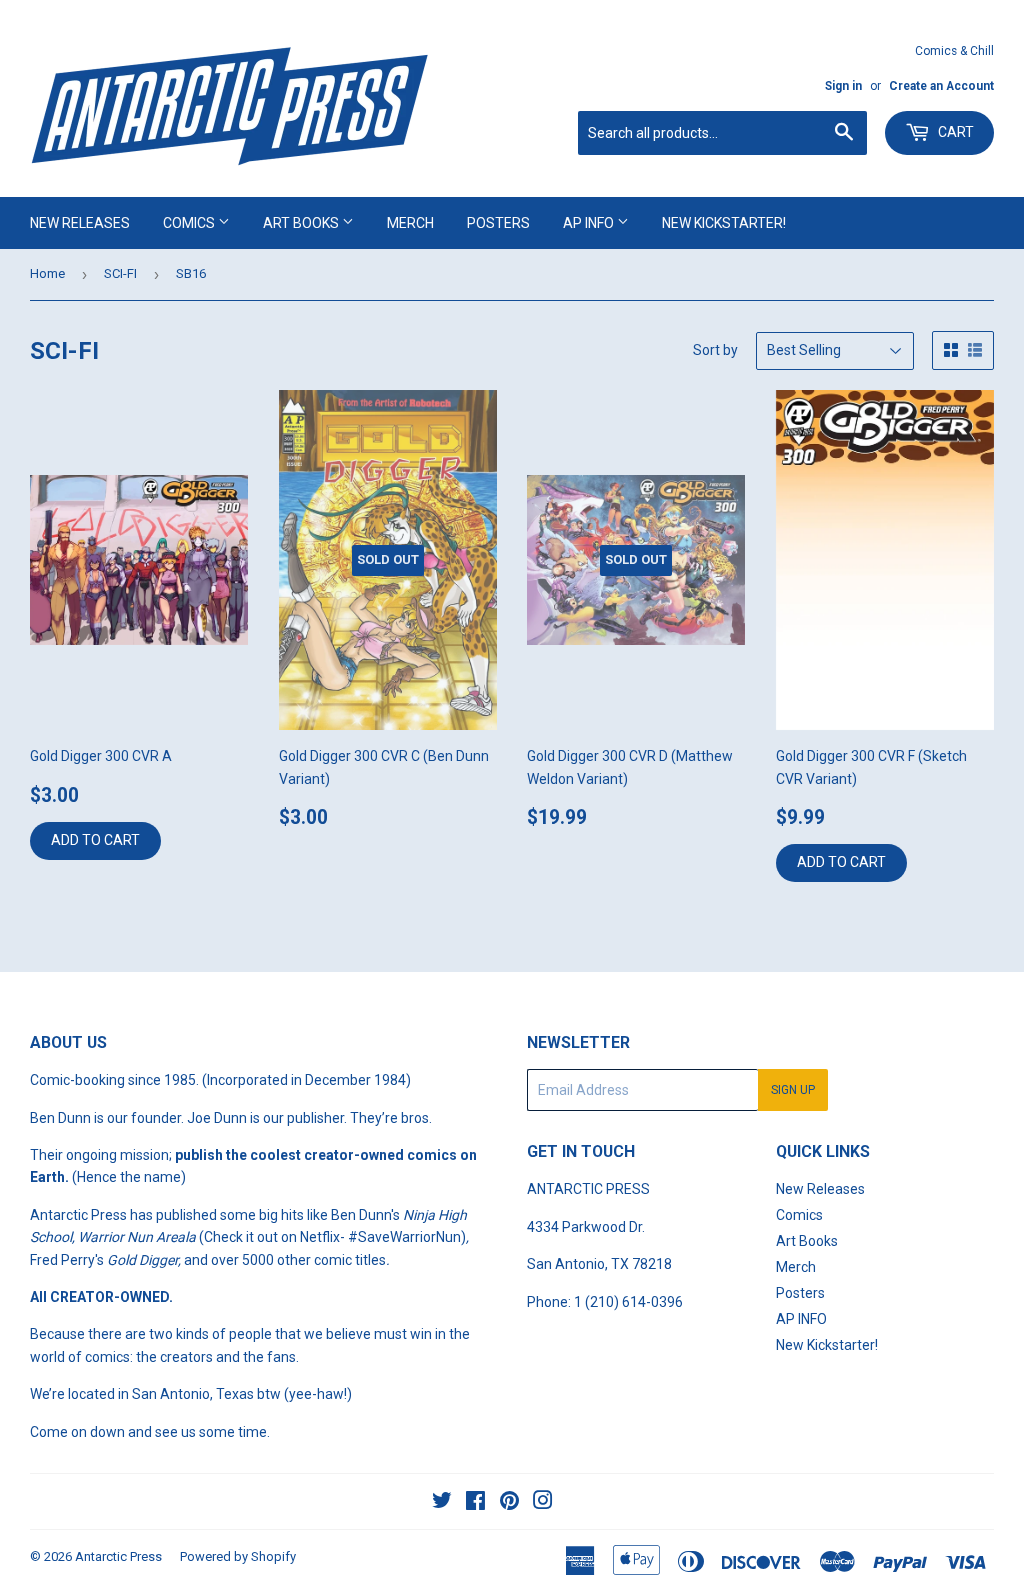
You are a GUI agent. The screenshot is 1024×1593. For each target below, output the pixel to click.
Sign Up (793, 1090)
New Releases (80, 223)
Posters (498, 223)
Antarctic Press (118, 1556)
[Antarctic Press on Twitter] (442, 1503)
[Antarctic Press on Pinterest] (509, 1503)
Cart (954, 132)
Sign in (843, 86)
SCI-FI (120, 273)
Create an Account (941, 86)
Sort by (715, 350)
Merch (410, 223)
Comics (190, 223)
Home (47, 273)
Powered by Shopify (238, 1556)
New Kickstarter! (724, 223)
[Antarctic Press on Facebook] (475, 1503)
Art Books (302, 223)
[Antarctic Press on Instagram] (543, 1503)
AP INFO (590, 223)
